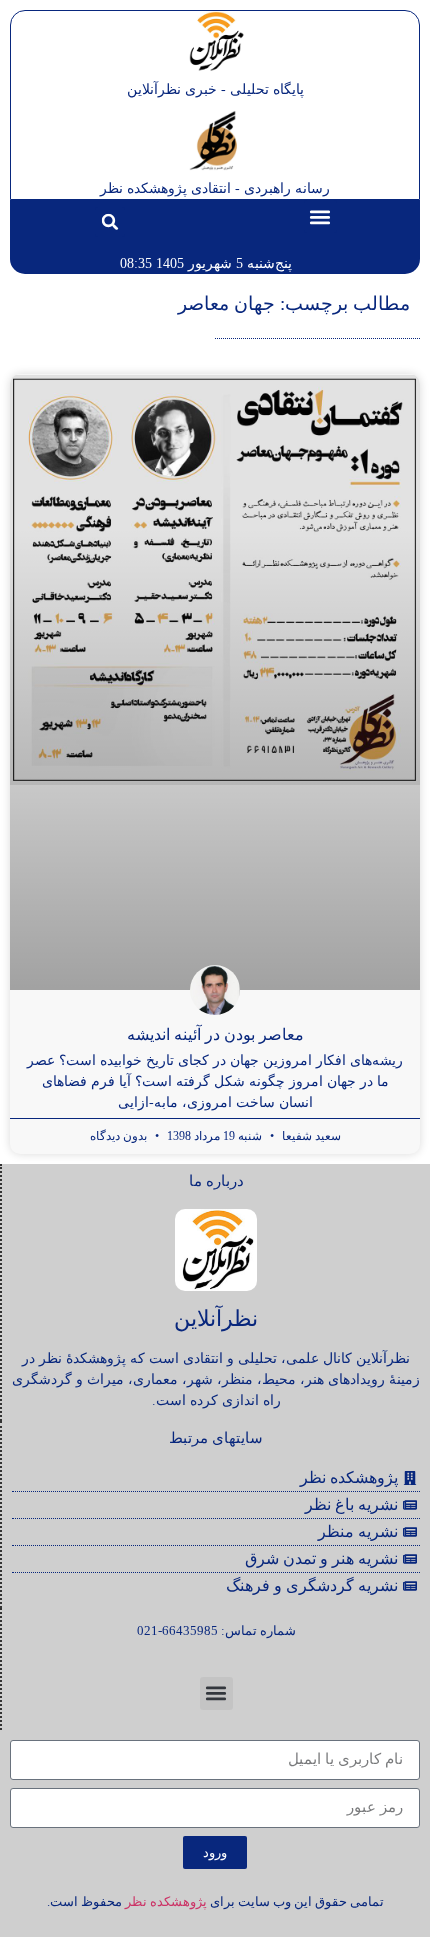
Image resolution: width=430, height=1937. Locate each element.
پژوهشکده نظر (166, 1901)
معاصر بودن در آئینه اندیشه (215, 1034)
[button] (320, 216)
